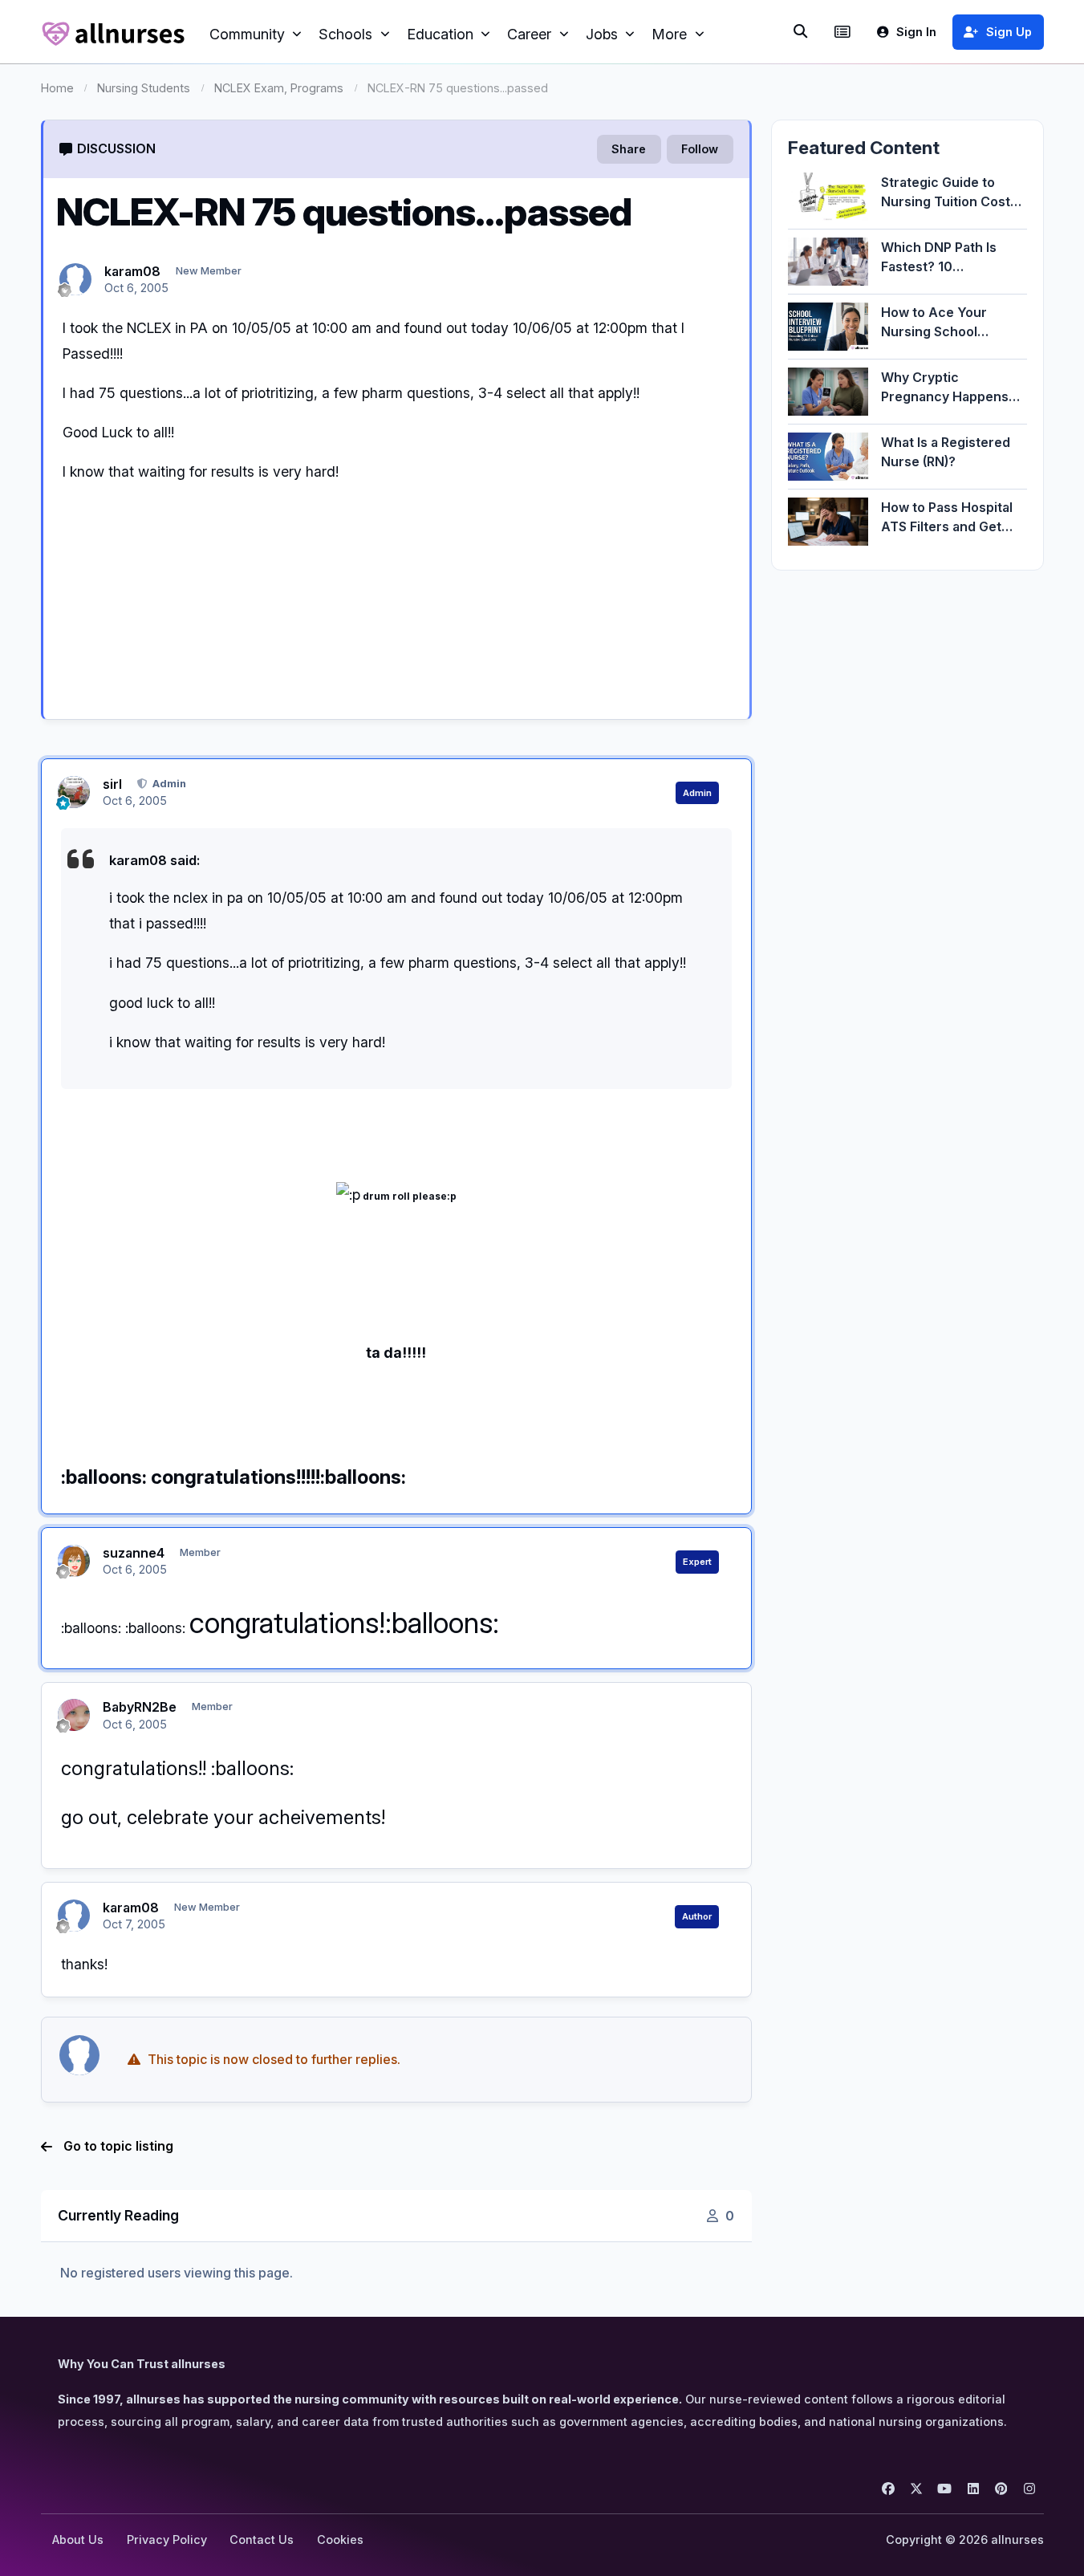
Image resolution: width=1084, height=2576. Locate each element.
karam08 (132, 271)
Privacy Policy (167, 2539)
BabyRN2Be (140, 1707)
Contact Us (262, 2539)
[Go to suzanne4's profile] (74, 1561)
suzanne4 (134, 1553)
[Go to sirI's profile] (74, 792)
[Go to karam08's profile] (75, 279)
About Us (78, 2539)
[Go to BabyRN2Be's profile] (74, 1715)
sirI (112, 784)
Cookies (340, 2539)
